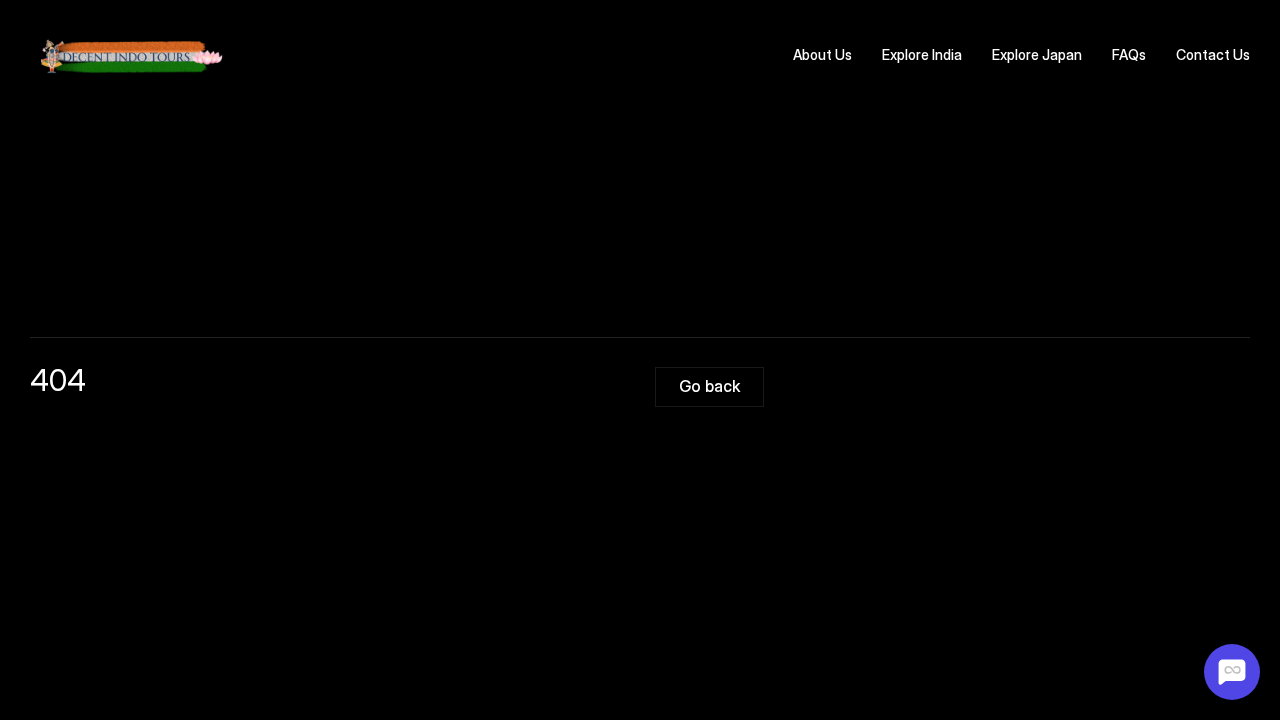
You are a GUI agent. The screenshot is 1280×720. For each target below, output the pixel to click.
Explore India (922, 54)
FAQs (1129, 54)
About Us (822, 54)
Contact (1203, 54)
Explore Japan (1037, 54)
